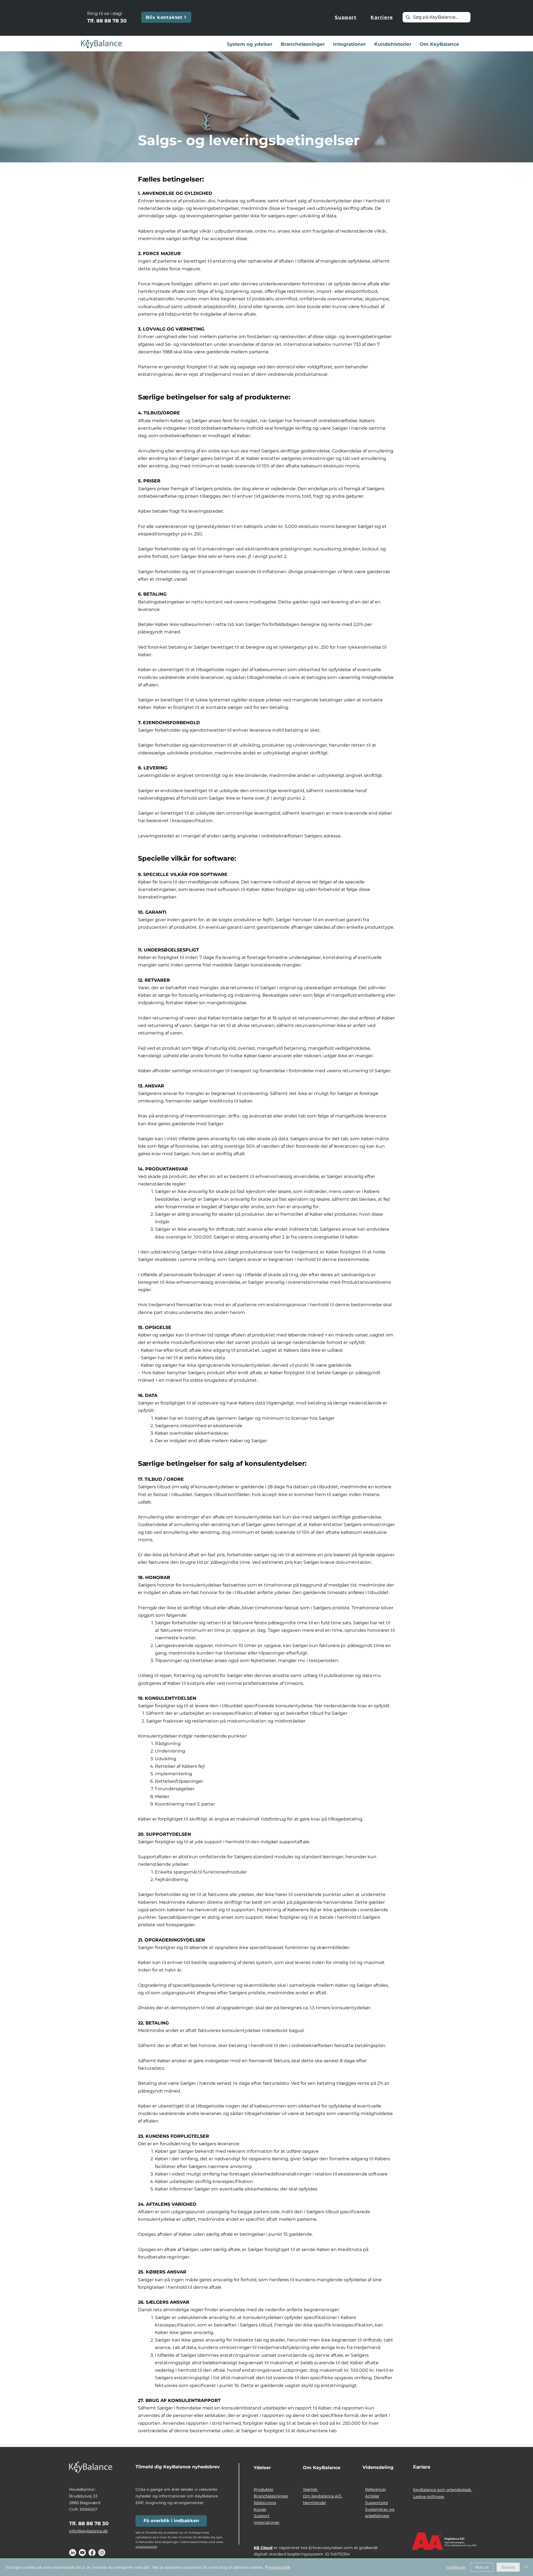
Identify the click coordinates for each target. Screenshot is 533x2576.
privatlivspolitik (146, 2547)
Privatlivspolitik (278, 2567)
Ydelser (262, 2468)
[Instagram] (102, 2553)
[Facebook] (92, 2553)
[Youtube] (82, 2553)
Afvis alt (482, 2567)
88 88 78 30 (111, 21)
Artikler (372, 2496)
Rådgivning (265, 2503)
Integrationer (267, 2522)
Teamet (311, 2489)
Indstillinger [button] (456, 2567)
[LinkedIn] (73, 2553)
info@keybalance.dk (88, 2531)
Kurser (260, 2509)
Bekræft (508, 2567)
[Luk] (526, 2567)
